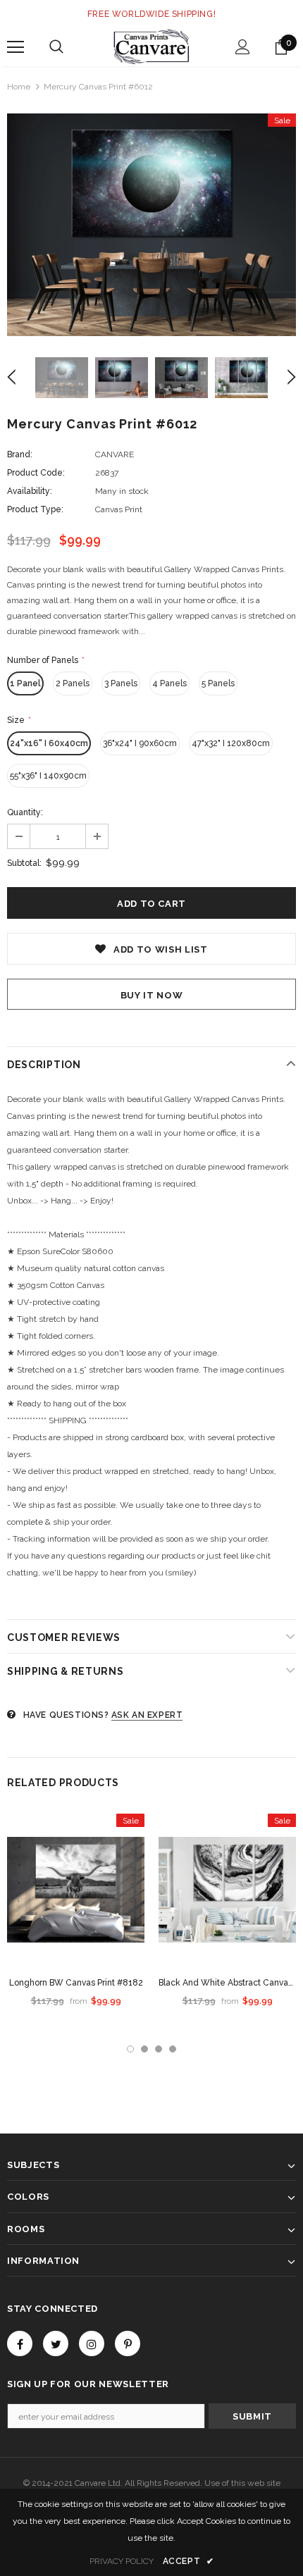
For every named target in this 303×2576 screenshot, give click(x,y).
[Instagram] (92, 2343)
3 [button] (159, 2049)
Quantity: (25, 812)
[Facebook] (20, 2343)
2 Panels (73, 683)
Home (19, 87)
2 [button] (144, 2049)
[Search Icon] (56, 47)
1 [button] (130, 2049)
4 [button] (173, 2049)
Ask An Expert (147, 1715)
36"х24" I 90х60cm (140, 743)
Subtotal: (24, 863)
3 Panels (121, 683)
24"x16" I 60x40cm (49, 743)
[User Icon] (243, 47)
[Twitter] (56, 2343)
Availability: (30, 491)
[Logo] (151, 47)
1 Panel (25, 683)
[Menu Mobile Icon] (16, 47)
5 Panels (218, 683)
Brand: (20, 454)
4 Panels (169, 683)
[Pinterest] (128, 2343)
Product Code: (36, 473)
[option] (151, 225)
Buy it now (152, 995)
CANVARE (115, 454)
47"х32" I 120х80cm (231, 743)
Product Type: (35, 509)
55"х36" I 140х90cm (48, 776)
